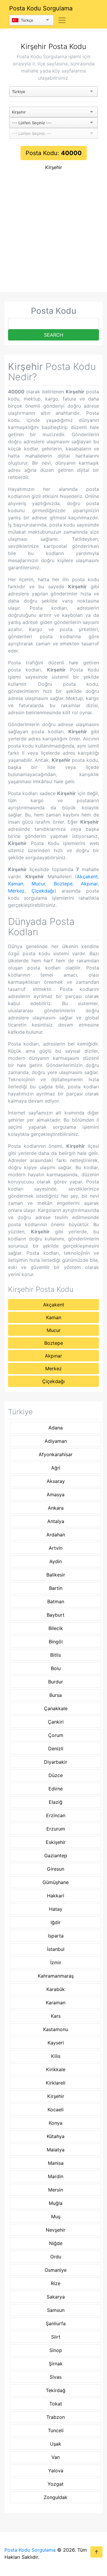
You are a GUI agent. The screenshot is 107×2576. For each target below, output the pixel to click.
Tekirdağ (56, 2390)
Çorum (56, 1735)
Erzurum (56, 1829)
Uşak (56, 2444)
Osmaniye (56, 2270)
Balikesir (56, 1575)
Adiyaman (56, 1441)
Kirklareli (56, 2083)
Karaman (56, 2003)
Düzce (56, 1775)
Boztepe (63, 884)
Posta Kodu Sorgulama (41, 8)
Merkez (16, 891)
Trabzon (56, 2417)
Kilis (56, 2056)
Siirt (56, 2337)
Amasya (56, 1494)
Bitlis (56, 1655)
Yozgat (56, 2484)
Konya (56, 2123)
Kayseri (56, 2043)
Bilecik (56, 1628)
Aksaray (56, 1481)
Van (56, 2457)
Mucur (38, 884)
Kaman (16, 884)
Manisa (56, 2163)
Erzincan (56, 1815)
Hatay (56, 1909)
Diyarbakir (56, 1762)
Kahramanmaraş (56, 1976)
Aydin (56, 1561)
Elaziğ (56, 1802)
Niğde (56, 2243)
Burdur (56, 1682)
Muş (56, 2216)
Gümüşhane (56, 1882)
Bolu (56, 1668)
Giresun (56, 1869)
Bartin (56, 1588)
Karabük (56, 1989)
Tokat (56, 2404)
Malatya (56, 2150)
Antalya (56, 1521)
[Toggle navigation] (62, 20)
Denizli (56, 1749)
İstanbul (56, 1949)
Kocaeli (56, 2110)
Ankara (56, 1508)
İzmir (56, 1962)
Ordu (56, 2257)
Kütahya (56, 2136)
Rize (56, 2283)
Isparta (56, 1936)
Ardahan (56, 1535)
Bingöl (56, 1642)
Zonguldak (56, 2497)
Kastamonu (56, 2029)
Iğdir (56, 1922)
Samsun (56, 2310)
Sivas (56, 2377)
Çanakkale (56, 1708)
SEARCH (54, 335)
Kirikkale (56, 2069)
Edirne (56, 1789)
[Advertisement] (53, 236)
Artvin (56, 1548)
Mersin (56, 2190)
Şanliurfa (56, 2323)
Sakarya (56, 2297)
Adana (56, 1428)
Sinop (56, 2350)
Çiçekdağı (43, 891)
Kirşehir (54, 167)
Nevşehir (56, 2230)
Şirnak (56, 2364)
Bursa (56, 1695)
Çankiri (56, 1722)
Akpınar (89, 884)
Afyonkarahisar (56, 1454)
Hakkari (56, 1896)
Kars (56, 2016)
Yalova (56, 2471)
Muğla (56, 2203)
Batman (56, 1601)
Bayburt (56, 1615)
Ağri (56, 1468)
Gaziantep (56, 1855)
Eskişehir (56, 1842)
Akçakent (87, 876)
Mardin (56, 2176)
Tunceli (56, 2430)
